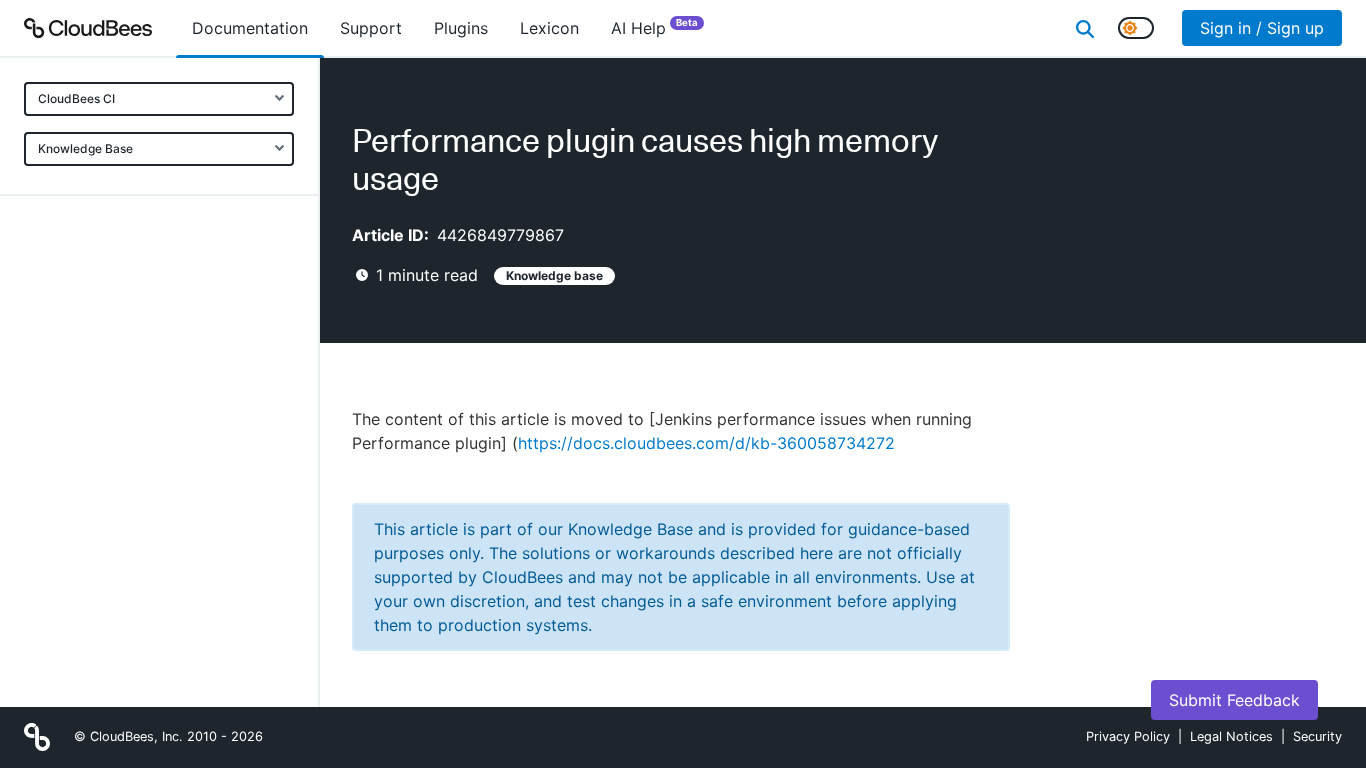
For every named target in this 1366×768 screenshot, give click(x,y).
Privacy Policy (1128, 736)
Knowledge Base (85, 148)
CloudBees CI (76, 98)
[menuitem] (250, 28)
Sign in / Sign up (1262, 28)
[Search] (1085, 28)
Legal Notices (1231, 736)
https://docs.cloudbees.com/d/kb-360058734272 (706, 443)
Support (371, 28)
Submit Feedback (1234, 700)
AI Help (654, 27)
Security (1317, 736)
